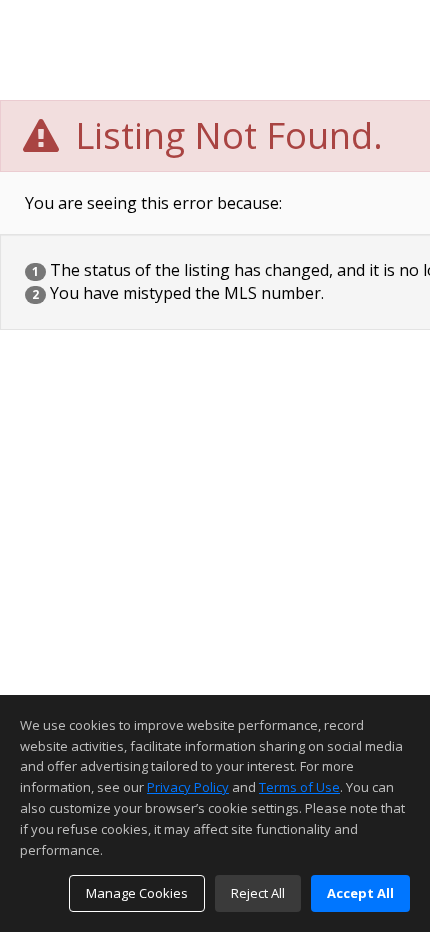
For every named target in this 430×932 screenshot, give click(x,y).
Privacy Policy (188, 787)
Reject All (258, 893)
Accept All (360, 893)
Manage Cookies (137, 893)
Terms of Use (299, 787)
